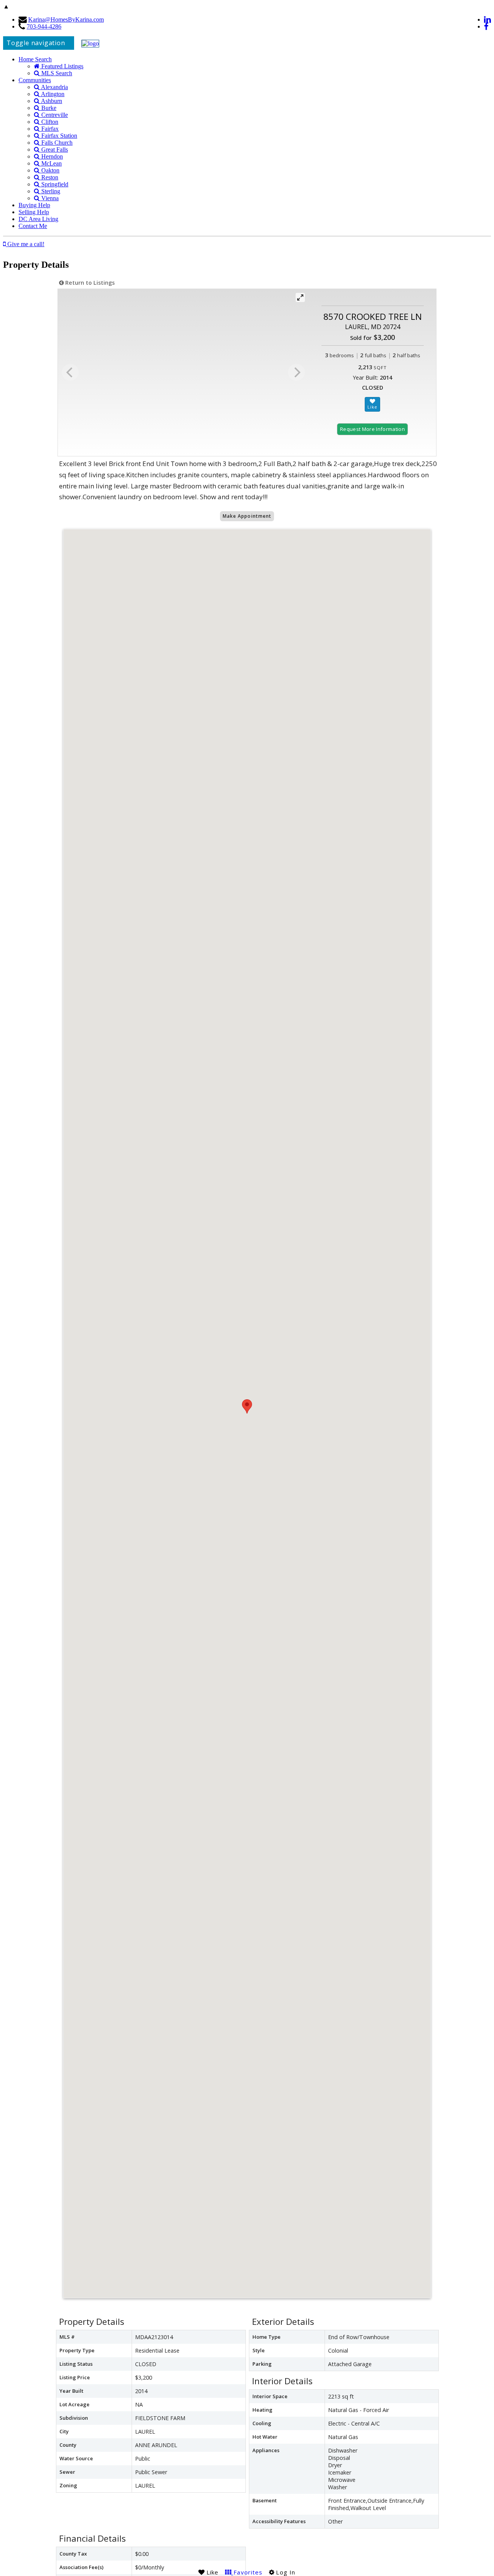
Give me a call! (25, 244)
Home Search (35, 59)
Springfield (54, 184)
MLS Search (56, 73)
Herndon (51, 156)
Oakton (50, 170)
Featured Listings (62, 66)
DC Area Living (38, 219)
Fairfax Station (58, 136)
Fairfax (49, 129)
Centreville (54, 115)
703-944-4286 (44, 26)
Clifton (49, 122)
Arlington (52, 94)
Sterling (50, 191)
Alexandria (54, 87)
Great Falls (54, 149)
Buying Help (34, 205)
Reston (49, 177)
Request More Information (372, 429)
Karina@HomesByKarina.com (66, 19)
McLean (51, 163)
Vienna (49, 198)
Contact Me (33, 226)
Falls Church (56, 143)
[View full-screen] (300, 297)
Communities (35, 80)
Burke (48, 108)
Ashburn (51, 101)
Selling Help (34, 212)
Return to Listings (89, 283)
